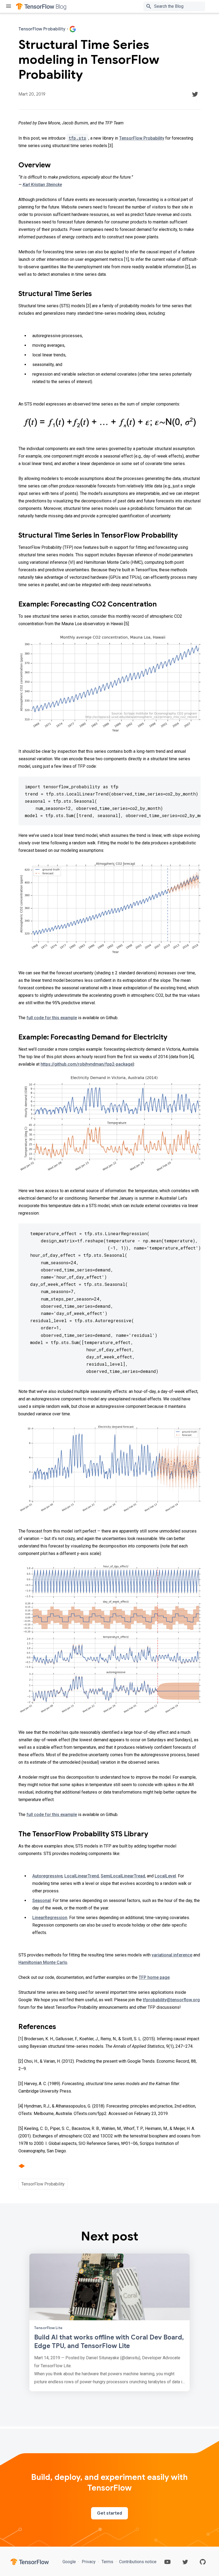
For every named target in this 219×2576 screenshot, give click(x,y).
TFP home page (154, 1977)
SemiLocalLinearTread (123, 1876)
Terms (107, 2562)
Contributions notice (137, 2562)
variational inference (172, 1955)
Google (70, 2562)
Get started (109, 2513)
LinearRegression (50, 1918)
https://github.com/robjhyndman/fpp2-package (87, 1064)
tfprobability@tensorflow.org (171, 2000)
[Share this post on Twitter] (195, 94)
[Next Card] (109, 2322)
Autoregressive (47, 1876)
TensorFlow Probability (142, 138)
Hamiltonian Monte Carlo (43, 1962)
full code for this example (52, 1018)
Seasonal (42, 1901)
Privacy (89, 2562)
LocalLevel (165, 1876)
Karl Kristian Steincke (42, 185)
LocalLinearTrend (82, 1876)
